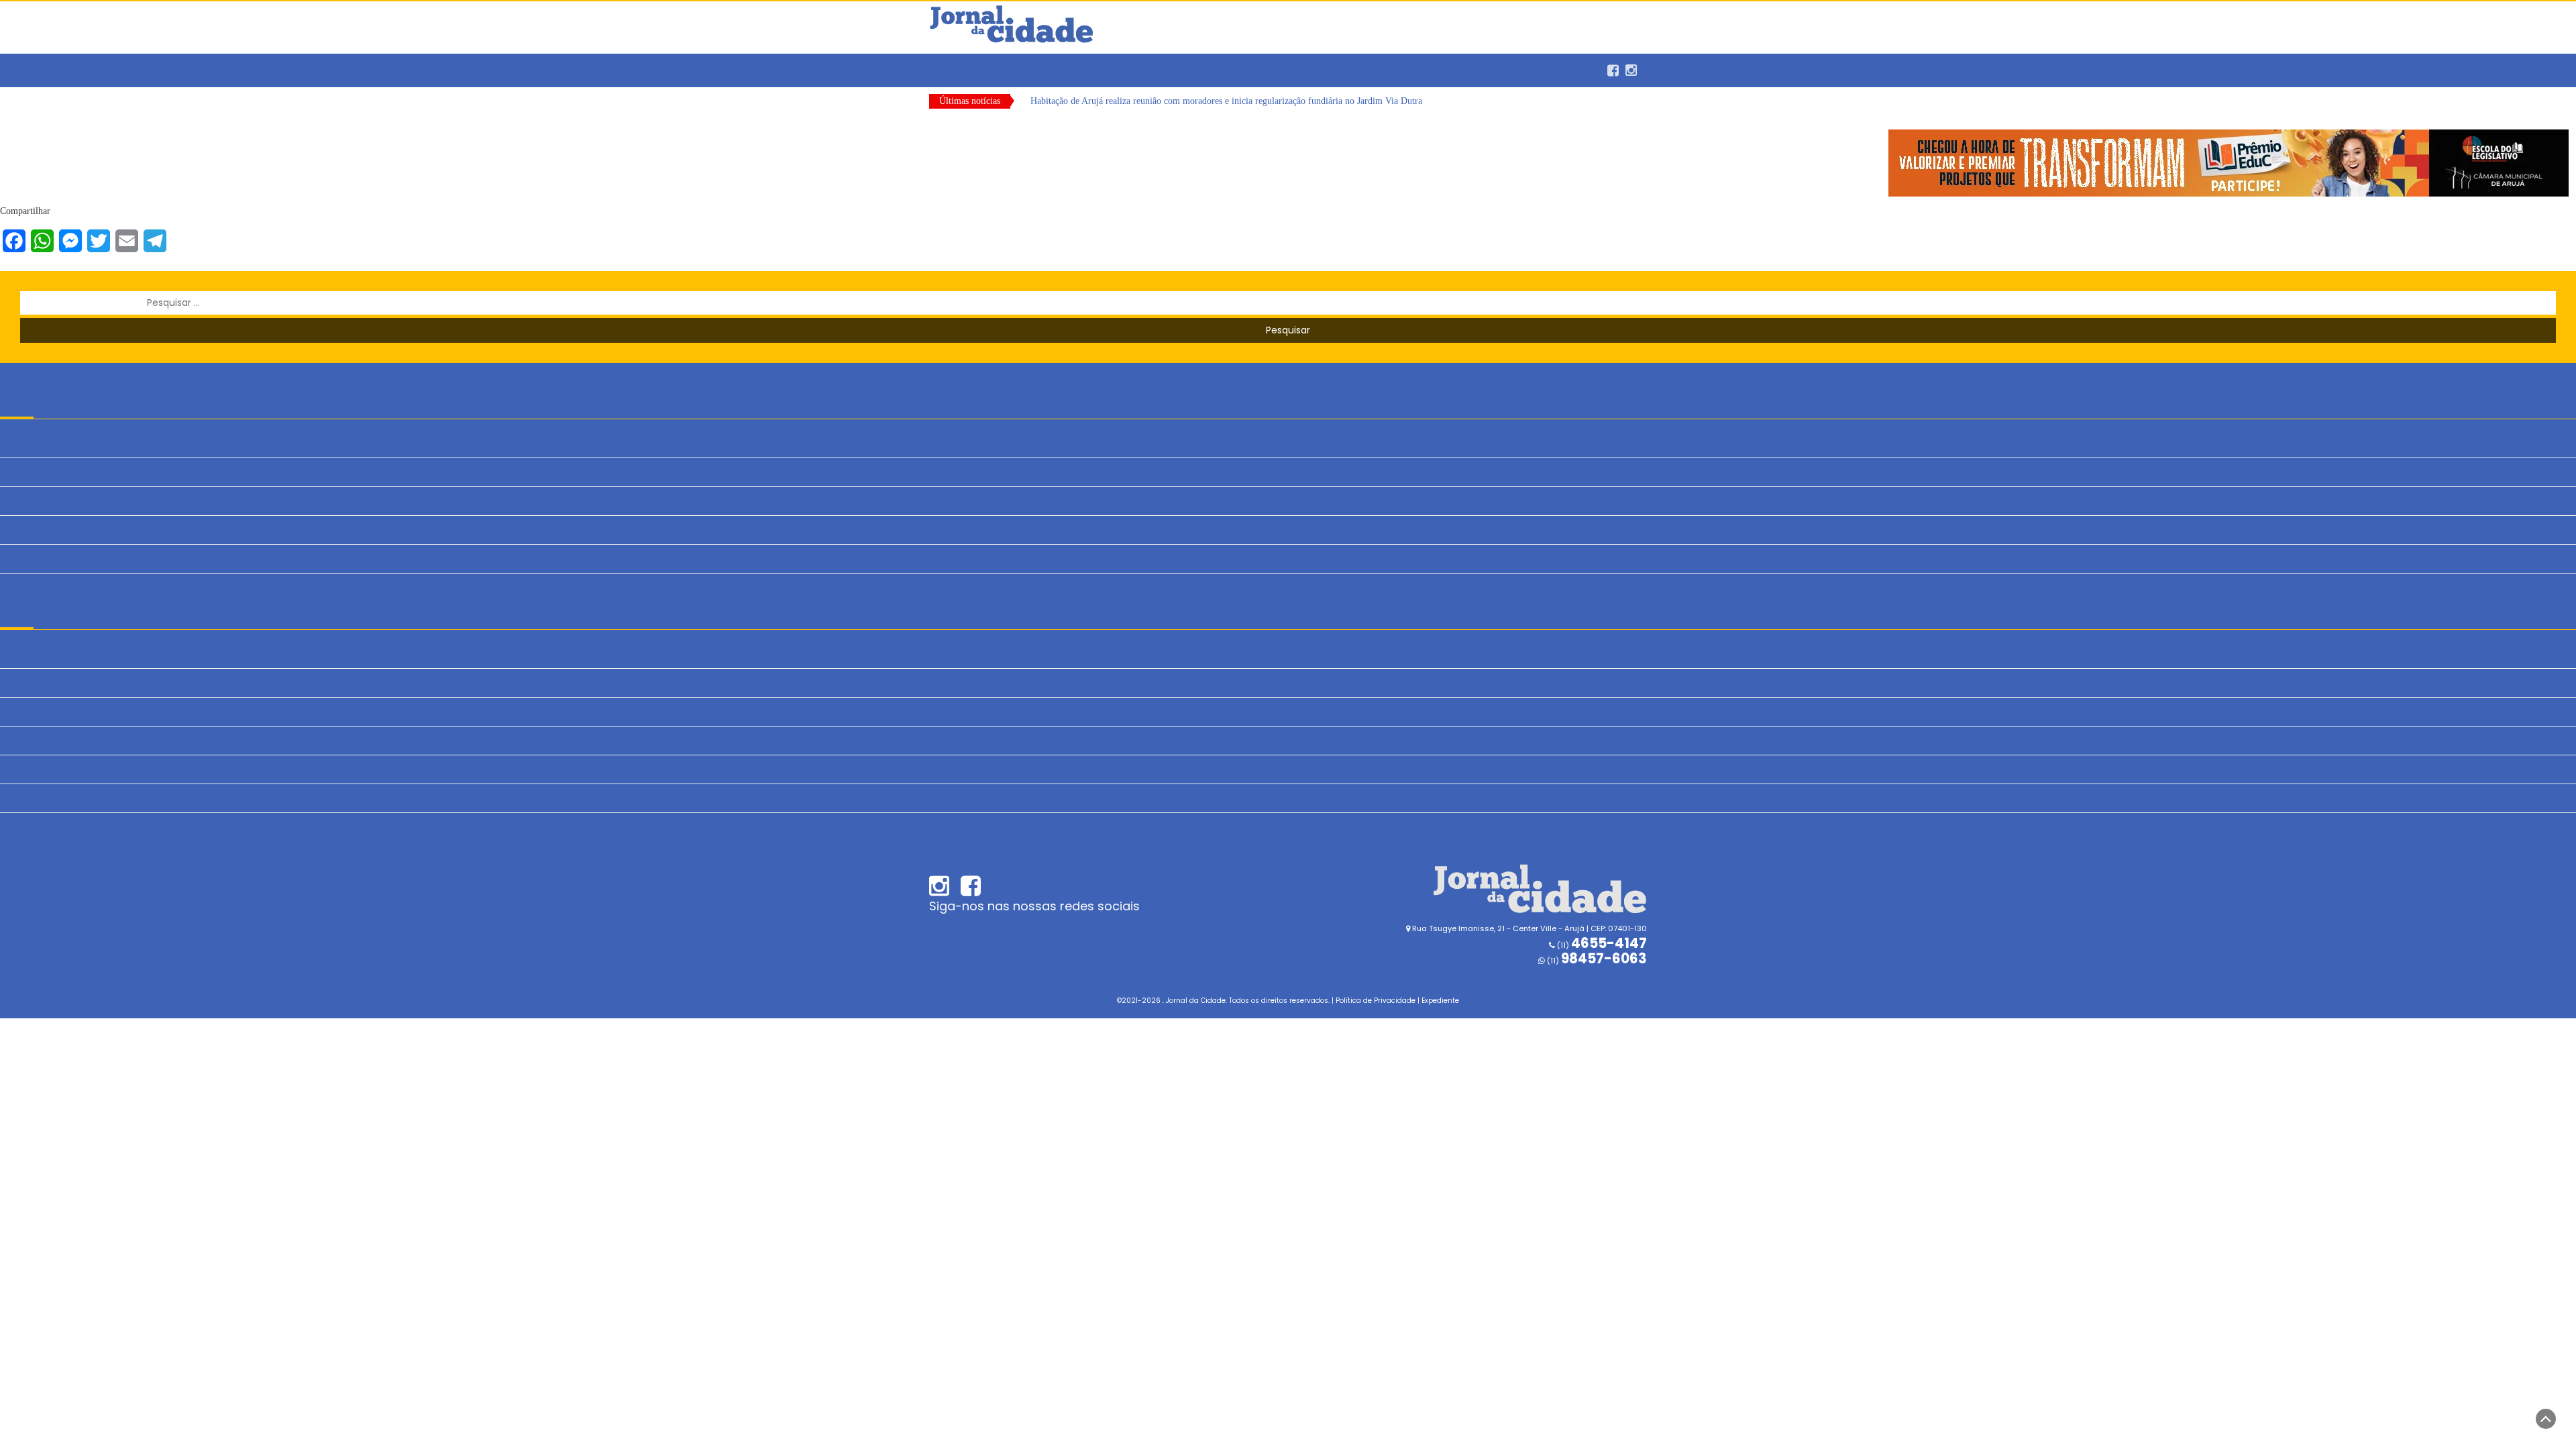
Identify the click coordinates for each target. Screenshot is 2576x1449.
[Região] (1010, 64)
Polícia (13, 740)
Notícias (15, 711)
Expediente (1440, 1001)
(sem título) (22, 443)
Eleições (16, 654)
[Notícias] (949, 64)
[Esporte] (969, 64)
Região (13, 769)
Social (12, 798)
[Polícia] (989, 64)
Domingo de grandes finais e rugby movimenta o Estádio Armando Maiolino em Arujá (1195, 101)
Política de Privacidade (1376, 1001)
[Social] (1030, 64)
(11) (1596, 961)
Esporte (14, 683)
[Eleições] (1050, 64)
